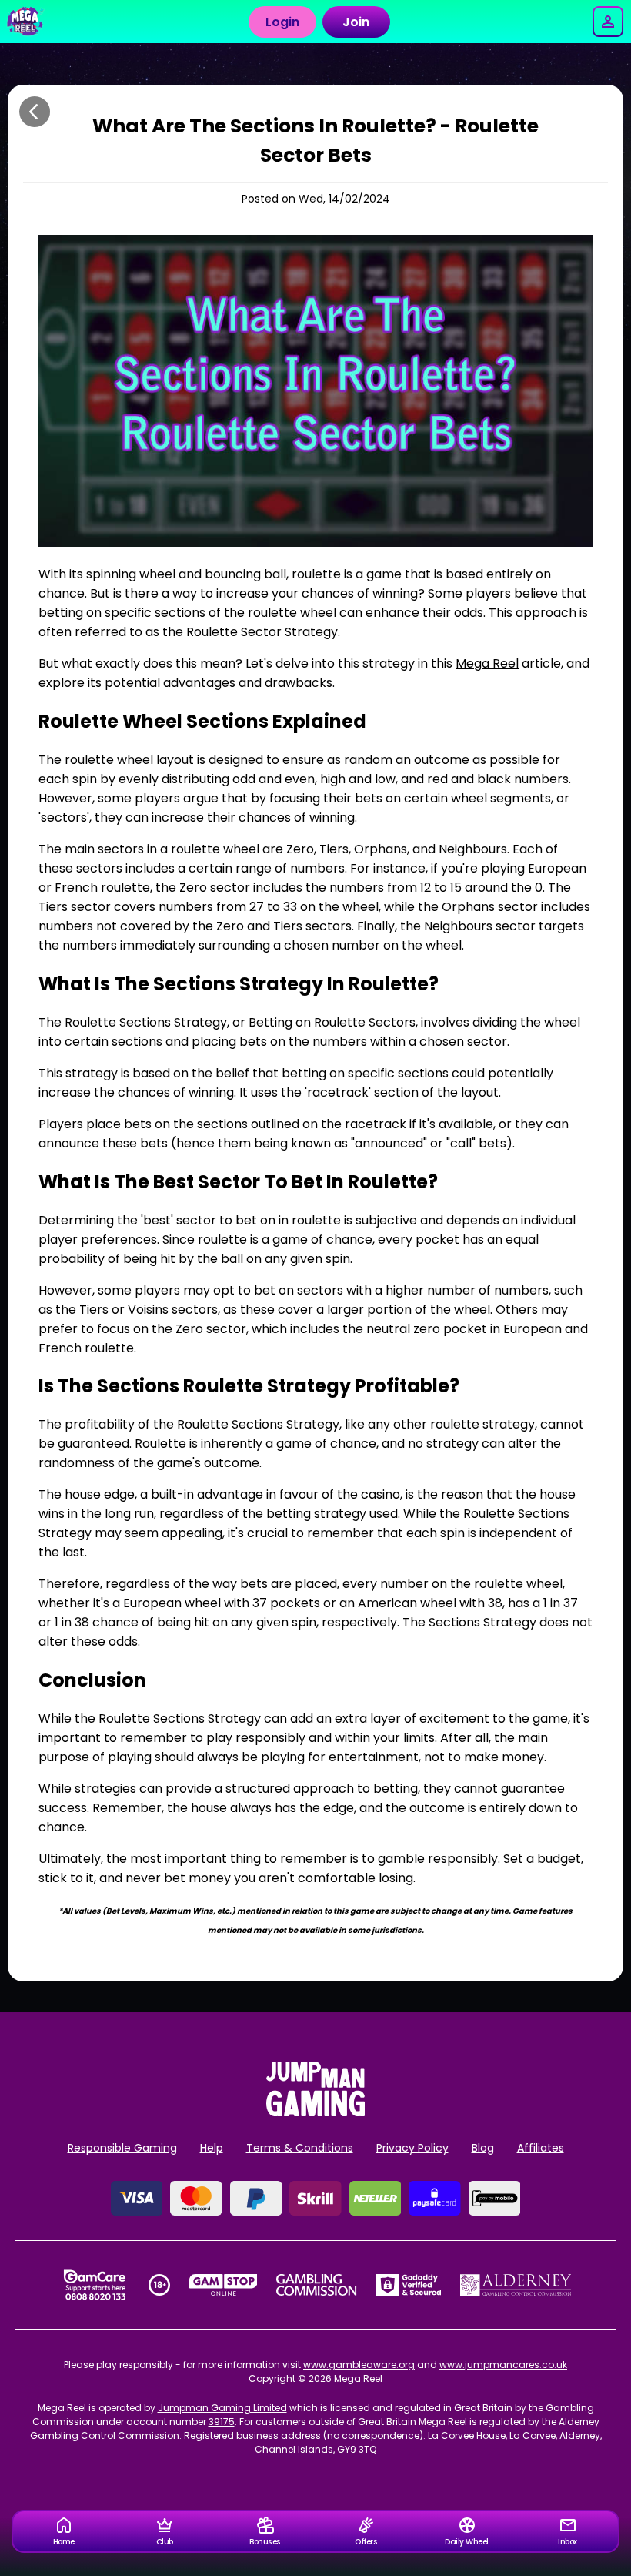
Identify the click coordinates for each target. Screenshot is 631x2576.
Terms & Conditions (300, 2148)
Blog (483, 2148)
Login (282, 22)
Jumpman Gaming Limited (222, 2408)
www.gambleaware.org (359, 2365)
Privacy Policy (412, 2148)
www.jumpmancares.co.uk (503, 2365)
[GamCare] (95, 2285)
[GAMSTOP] (224, 2285)
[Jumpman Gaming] (315, 2112)
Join (356, 22)
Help (212, 2148)
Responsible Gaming (122, 2148)
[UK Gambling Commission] (316, 2285)
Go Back (35, 112)
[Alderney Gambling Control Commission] (516, 2285)
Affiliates (541, 2148)
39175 (222, 2422)
